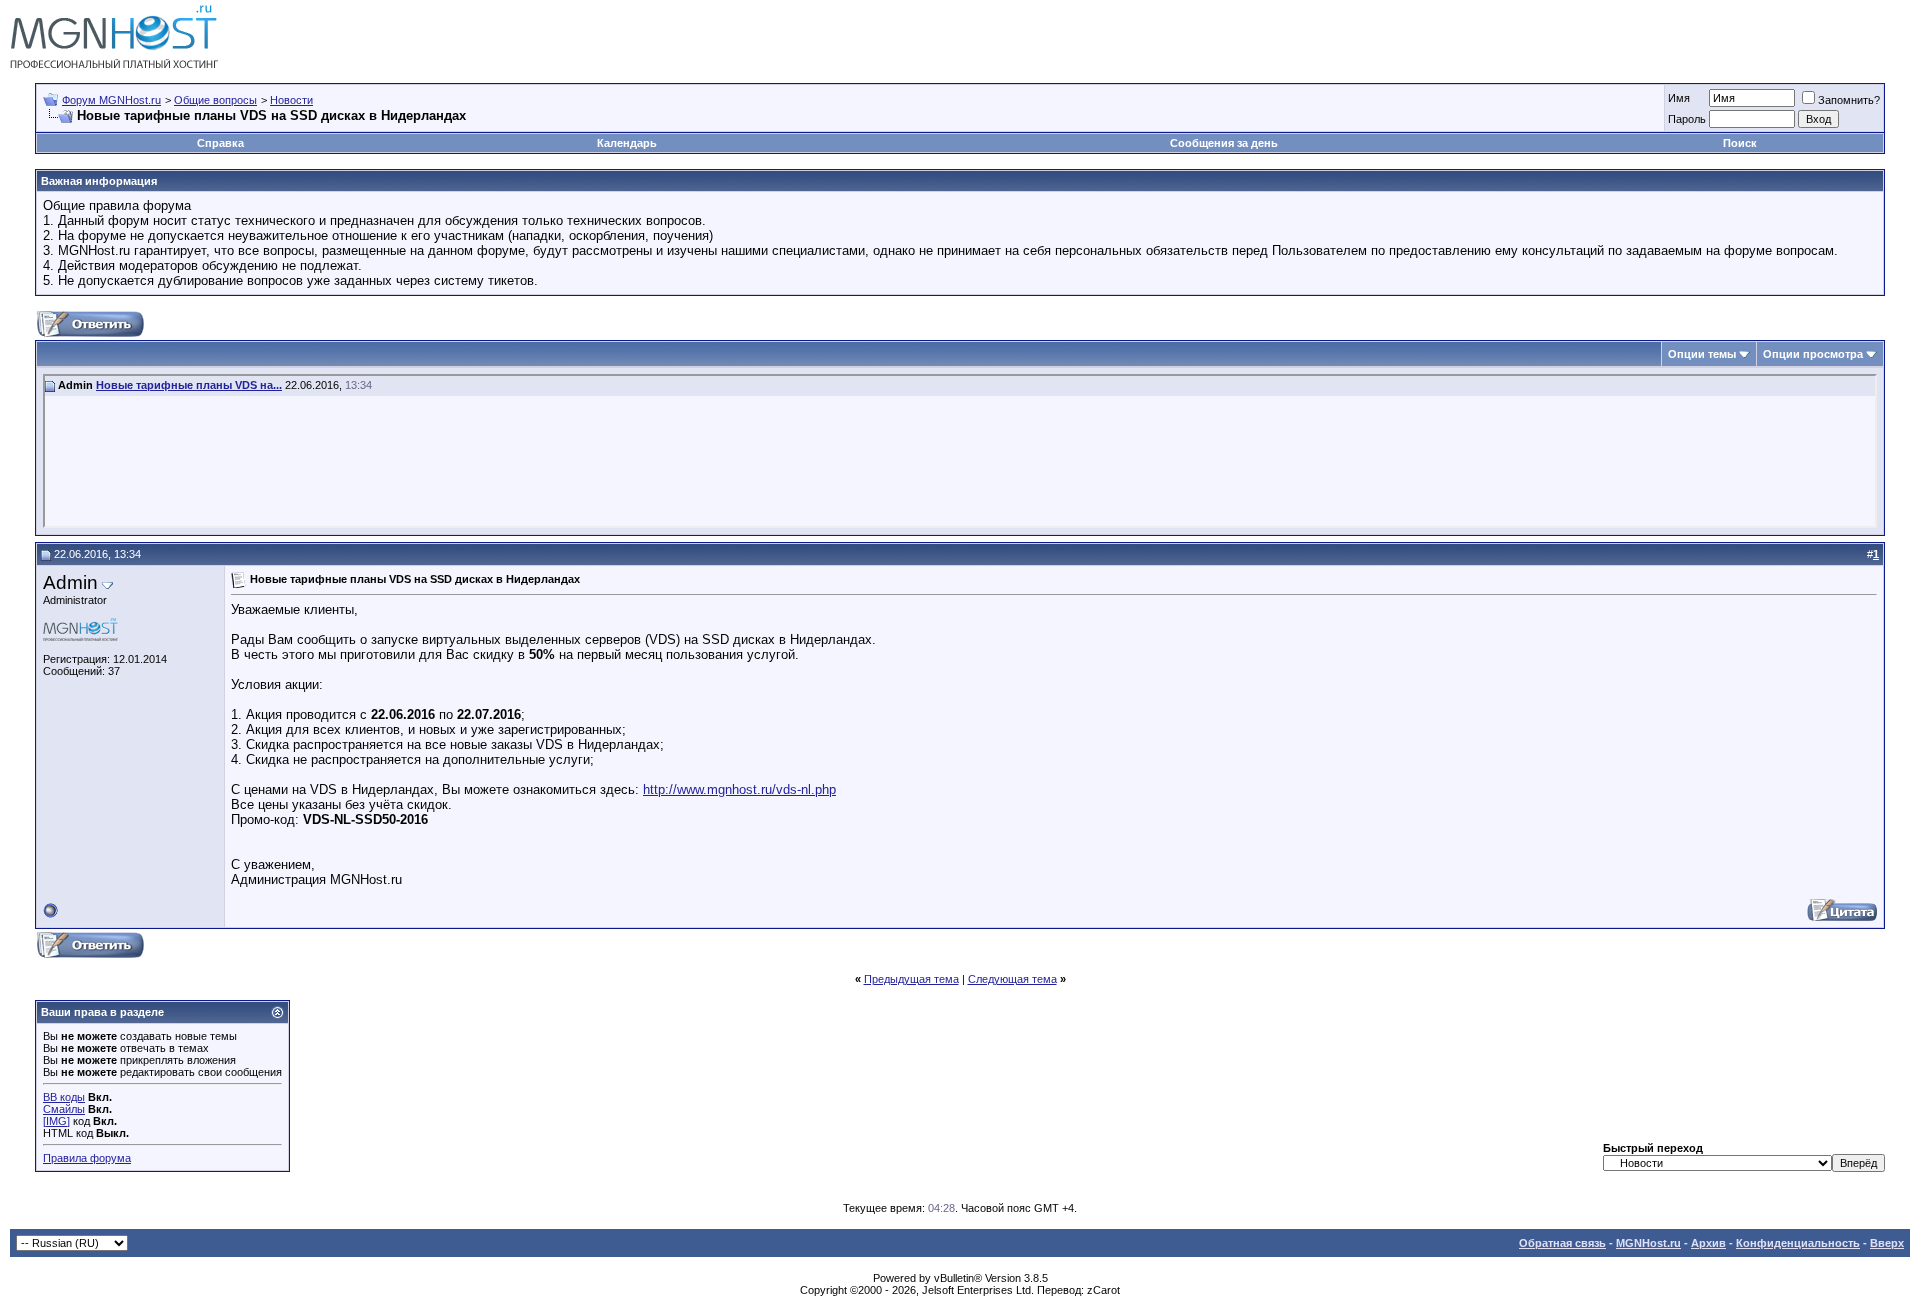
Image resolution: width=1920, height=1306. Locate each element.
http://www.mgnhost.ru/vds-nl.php (739, 789)
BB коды (64, 1097)
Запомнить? (1849, 100)
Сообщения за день (1224, 143)
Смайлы (64, 1109)
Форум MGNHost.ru (111, 100)
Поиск (1740, 143)
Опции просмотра (1813, 354)
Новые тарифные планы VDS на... (189, 385)
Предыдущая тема (911, 979)
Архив (1708, 1243)
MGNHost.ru (1648, 1243)
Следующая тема (1012, 979)
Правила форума (87, 1158)
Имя (1679, 98)
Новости (291, 100)
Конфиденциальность (1798, 1243)
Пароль (1687, 119)
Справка (220, 143)
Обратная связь (1562, 1243)
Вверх (1887, 1243)
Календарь (627, 143)
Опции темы (1702, 354)
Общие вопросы (215, 100)
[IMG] (56, 1121)
